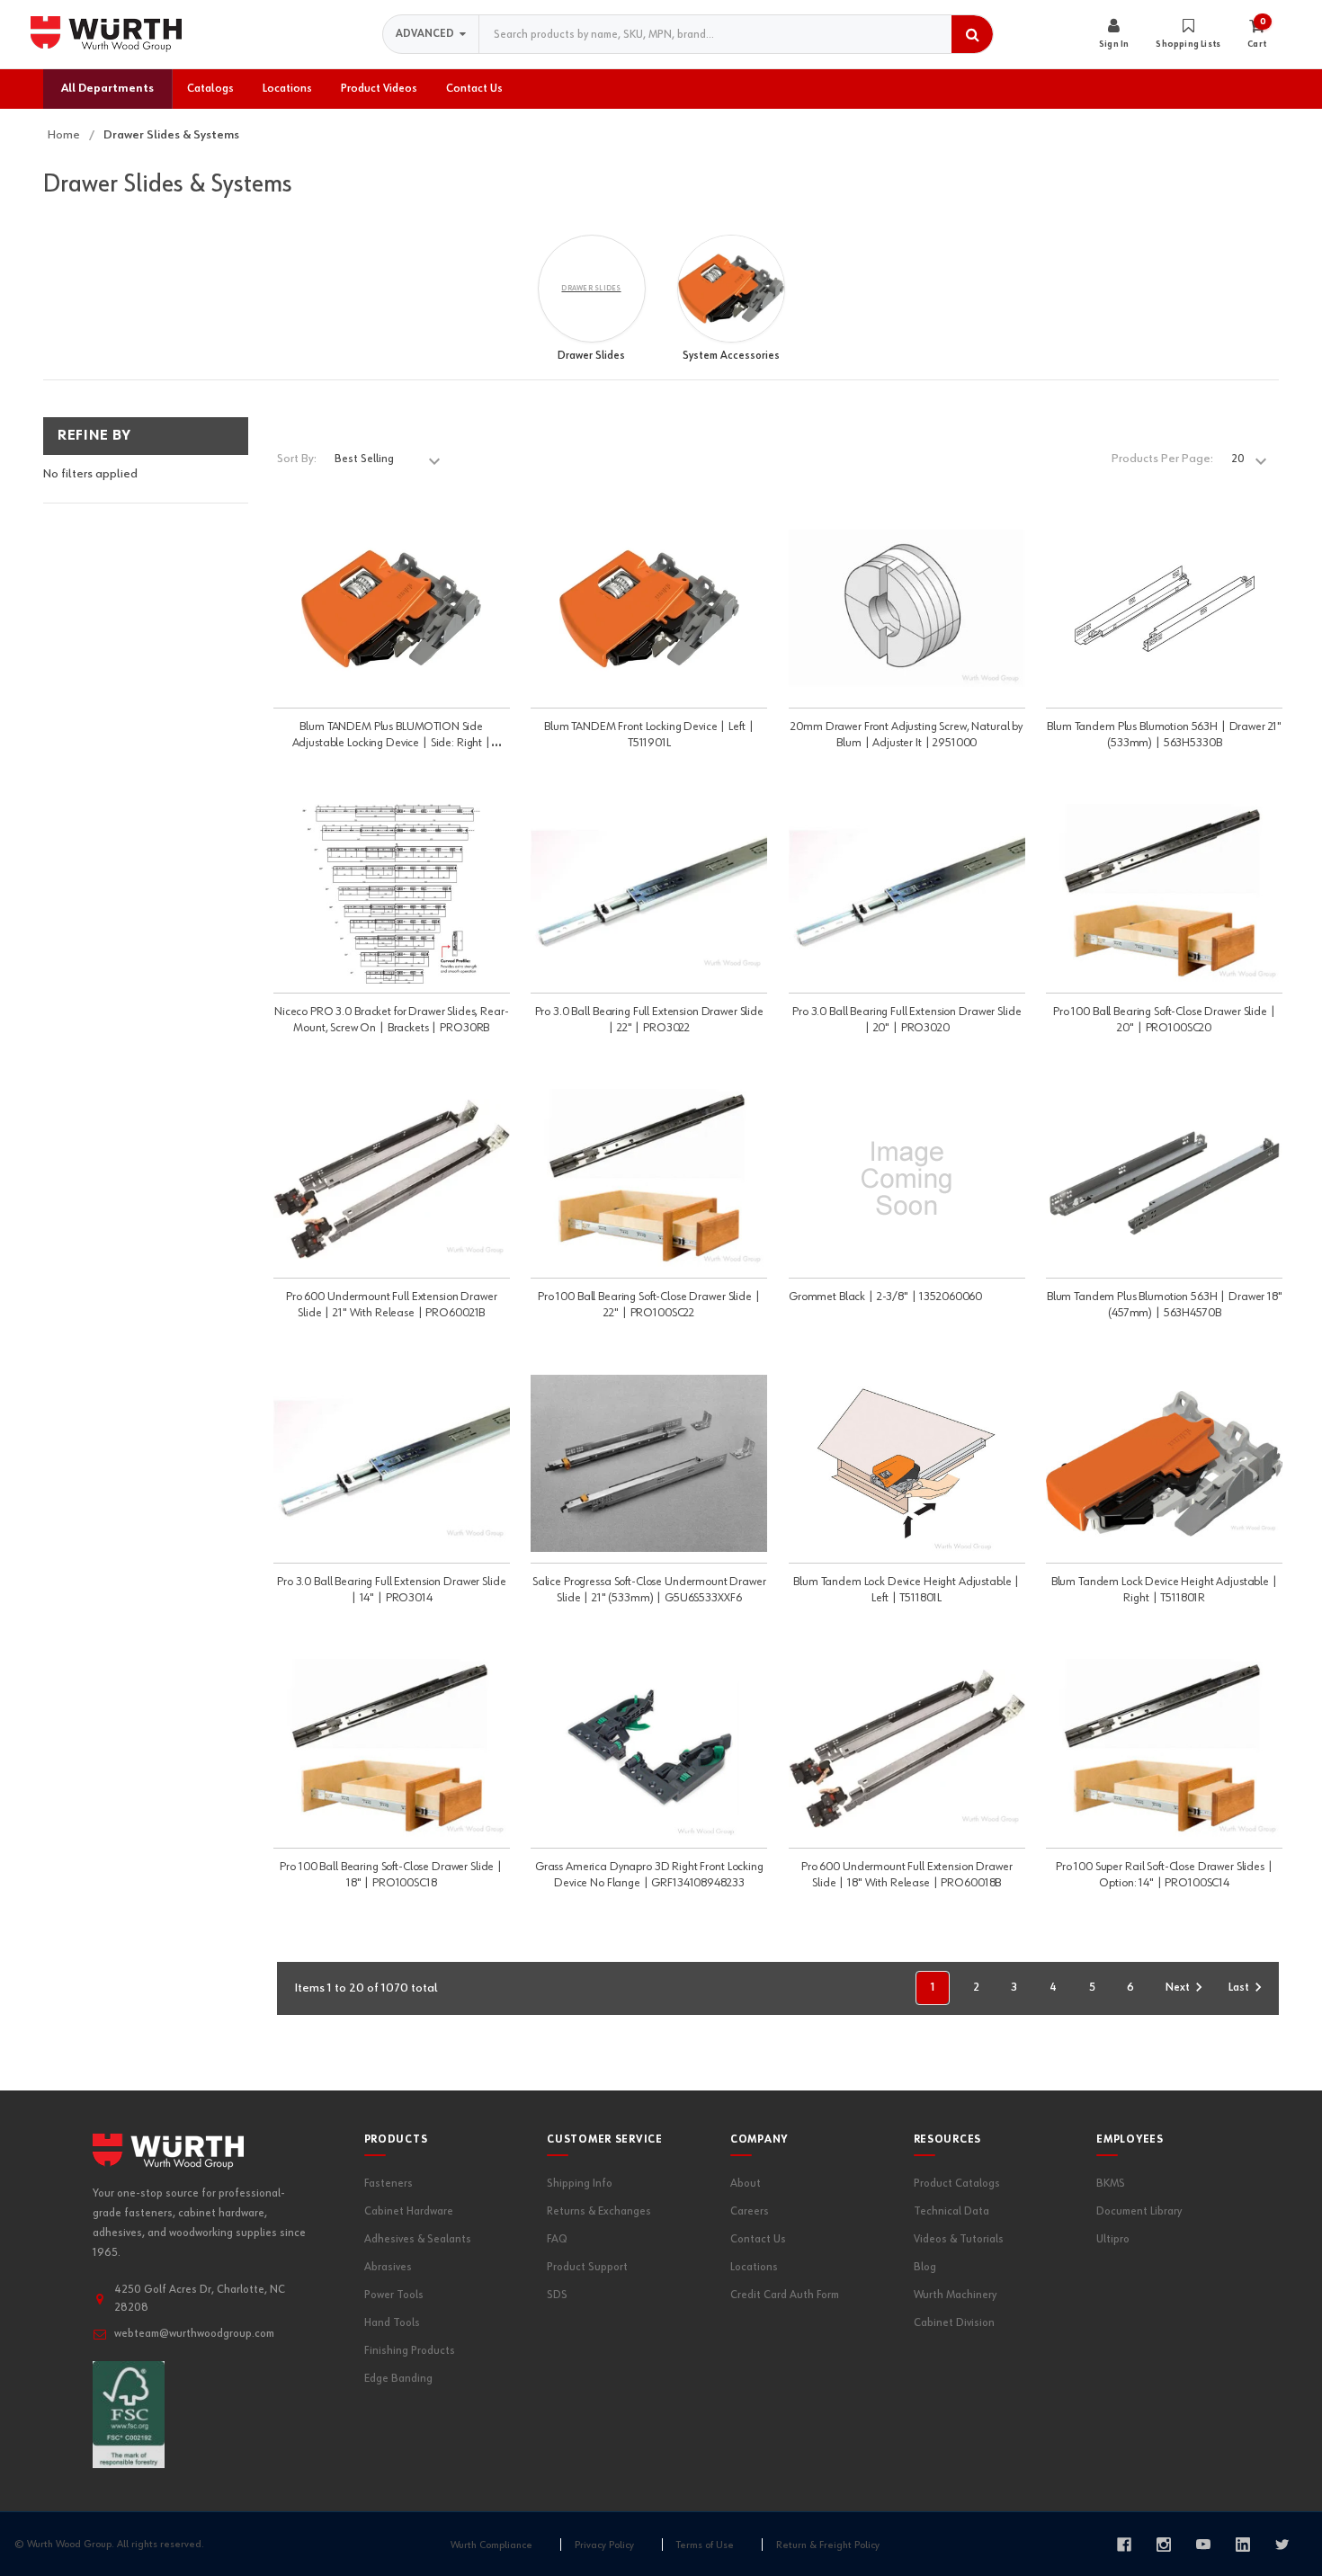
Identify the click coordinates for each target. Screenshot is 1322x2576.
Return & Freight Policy (828, 2545)
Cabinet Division (954, 2323)
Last (1239, 1988)
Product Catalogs (957, 2184)
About (746, 2184)
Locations (754, 2267)
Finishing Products (410, 2351)
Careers (750, 2211)
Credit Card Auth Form (785, 2295)
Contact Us (758, 2239)
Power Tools (394, 2295)
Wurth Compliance (491, 2545)
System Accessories (731, 356)
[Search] (972, 34)
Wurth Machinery (955, 2295)
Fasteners (389, 2184)
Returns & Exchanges (599, 2211)
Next (1178, 1988)
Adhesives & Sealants (418, 2239)
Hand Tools (392, 2323)
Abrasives (388, 2267)
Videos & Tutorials (959, 2239)
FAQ (557, 2239)
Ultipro (1113, 2239)
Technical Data (951, 2211)
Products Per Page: (1162, 459)
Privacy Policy (604, 2545)
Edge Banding (398, 2379)
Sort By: (297, 459)
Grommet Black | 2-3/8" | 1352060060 (885, 1297)
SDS (557, 2295)
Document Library (1139, 2211)
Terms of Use (705, 2545)
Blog (925, 2267)
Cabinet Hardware (409, 2211)
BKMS (1111, 2184)
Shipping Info (580, 2184)
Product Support (587, 2267)
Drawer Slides (591, 356)
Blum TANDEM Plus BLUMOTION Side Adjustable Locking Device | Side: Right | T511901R (392, 743)
